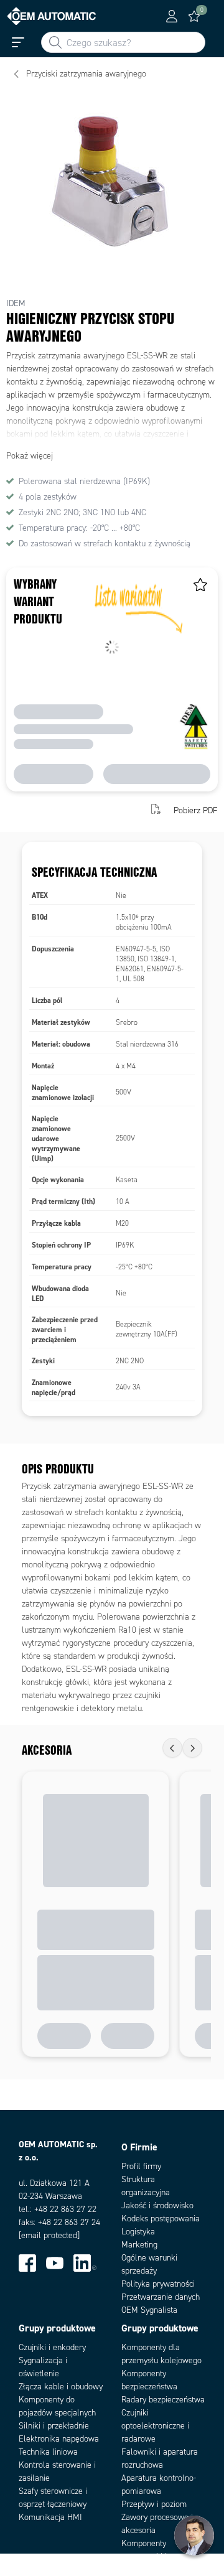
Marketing (139, 2245)
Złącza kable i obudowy (61, 2387)
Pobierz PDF (196, 810)
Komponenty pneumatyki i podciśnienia (144, 2556)
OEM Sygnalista (149, 2310)
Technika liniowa (48, 2452)
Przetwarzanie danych (161, 2297)
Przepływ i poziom (154, 2504)
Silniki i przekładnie (54, 2426)
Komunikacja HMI (50, 2517)
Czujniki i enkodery (52, 2347)
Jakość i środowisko (157, 2205)
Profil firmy (141, 2166)
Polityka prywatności (158, 2284)
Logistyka (138, 2232)
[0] (194, 16)
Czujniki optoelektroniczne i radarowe (155, 2426)
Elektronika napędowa (59, 2439)
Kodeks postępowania (161, 2219)
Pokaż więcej (30, 456)
